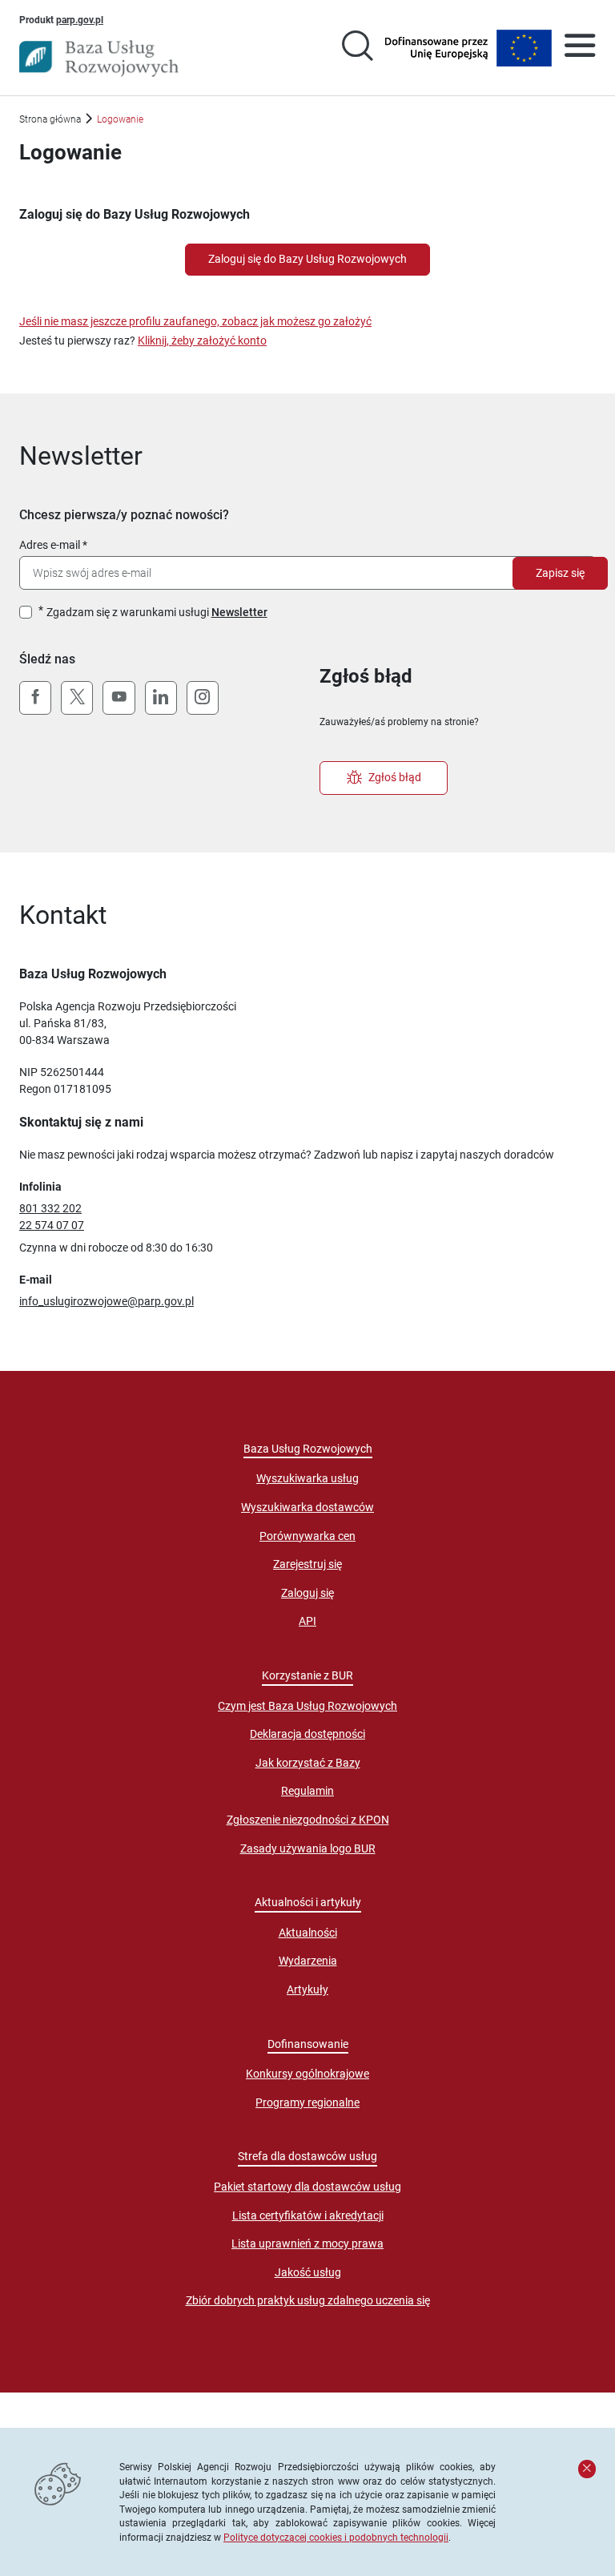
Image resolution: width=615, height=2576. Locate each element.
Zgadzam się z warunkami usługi (157, 612)
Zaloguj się (307, 1593)
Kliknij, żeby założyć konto (202, 341)
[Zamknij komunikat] (587, 2469)
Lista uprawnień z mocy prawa (307, 2243)
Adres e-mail (50, 545)
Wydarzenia (308, 1961)
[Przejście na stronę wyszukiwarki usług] (357, 48)
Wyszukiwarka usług (307, 1478)
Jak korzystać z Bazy (308, 1763)
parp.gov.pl (80, 19)
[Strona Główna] (99, 58)
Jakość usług (308, 2272)
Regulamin (307, 1791)
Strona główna (50, 119)
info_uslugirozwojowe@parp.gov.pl (107, 1301)
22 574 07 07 (52, 1225)
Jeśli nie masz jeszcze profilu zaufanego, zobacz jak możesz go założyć (195, 321)
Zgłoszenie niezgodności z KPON (308, 1820)
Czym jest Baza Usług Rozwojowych (307, 1706)
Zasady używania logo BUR (308, 1848)
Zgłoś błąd (395, 777)
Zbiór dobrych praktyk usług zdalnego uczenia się (308, 2300)
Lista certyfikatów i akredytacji (308, 2215)
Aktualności (308, 1933)
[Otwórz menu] (580, 48)
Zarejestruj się (307, 1564)
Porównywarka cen (307, 1536)
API (307, 1621)
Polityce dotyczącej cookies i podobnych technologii (336, 2537)
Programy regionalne (307, 2102)
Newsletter (239, 612)
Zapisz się (560, 573)
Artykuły (307, 1989)
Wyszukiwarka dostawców (307, 1507)
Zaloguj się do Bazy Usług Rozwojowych (307, 259)
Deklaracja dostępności (307, 1734)
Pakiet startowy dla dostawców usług (307, 2187)
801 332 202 (50, 1208)
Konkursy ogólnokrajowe (307, 2074)
